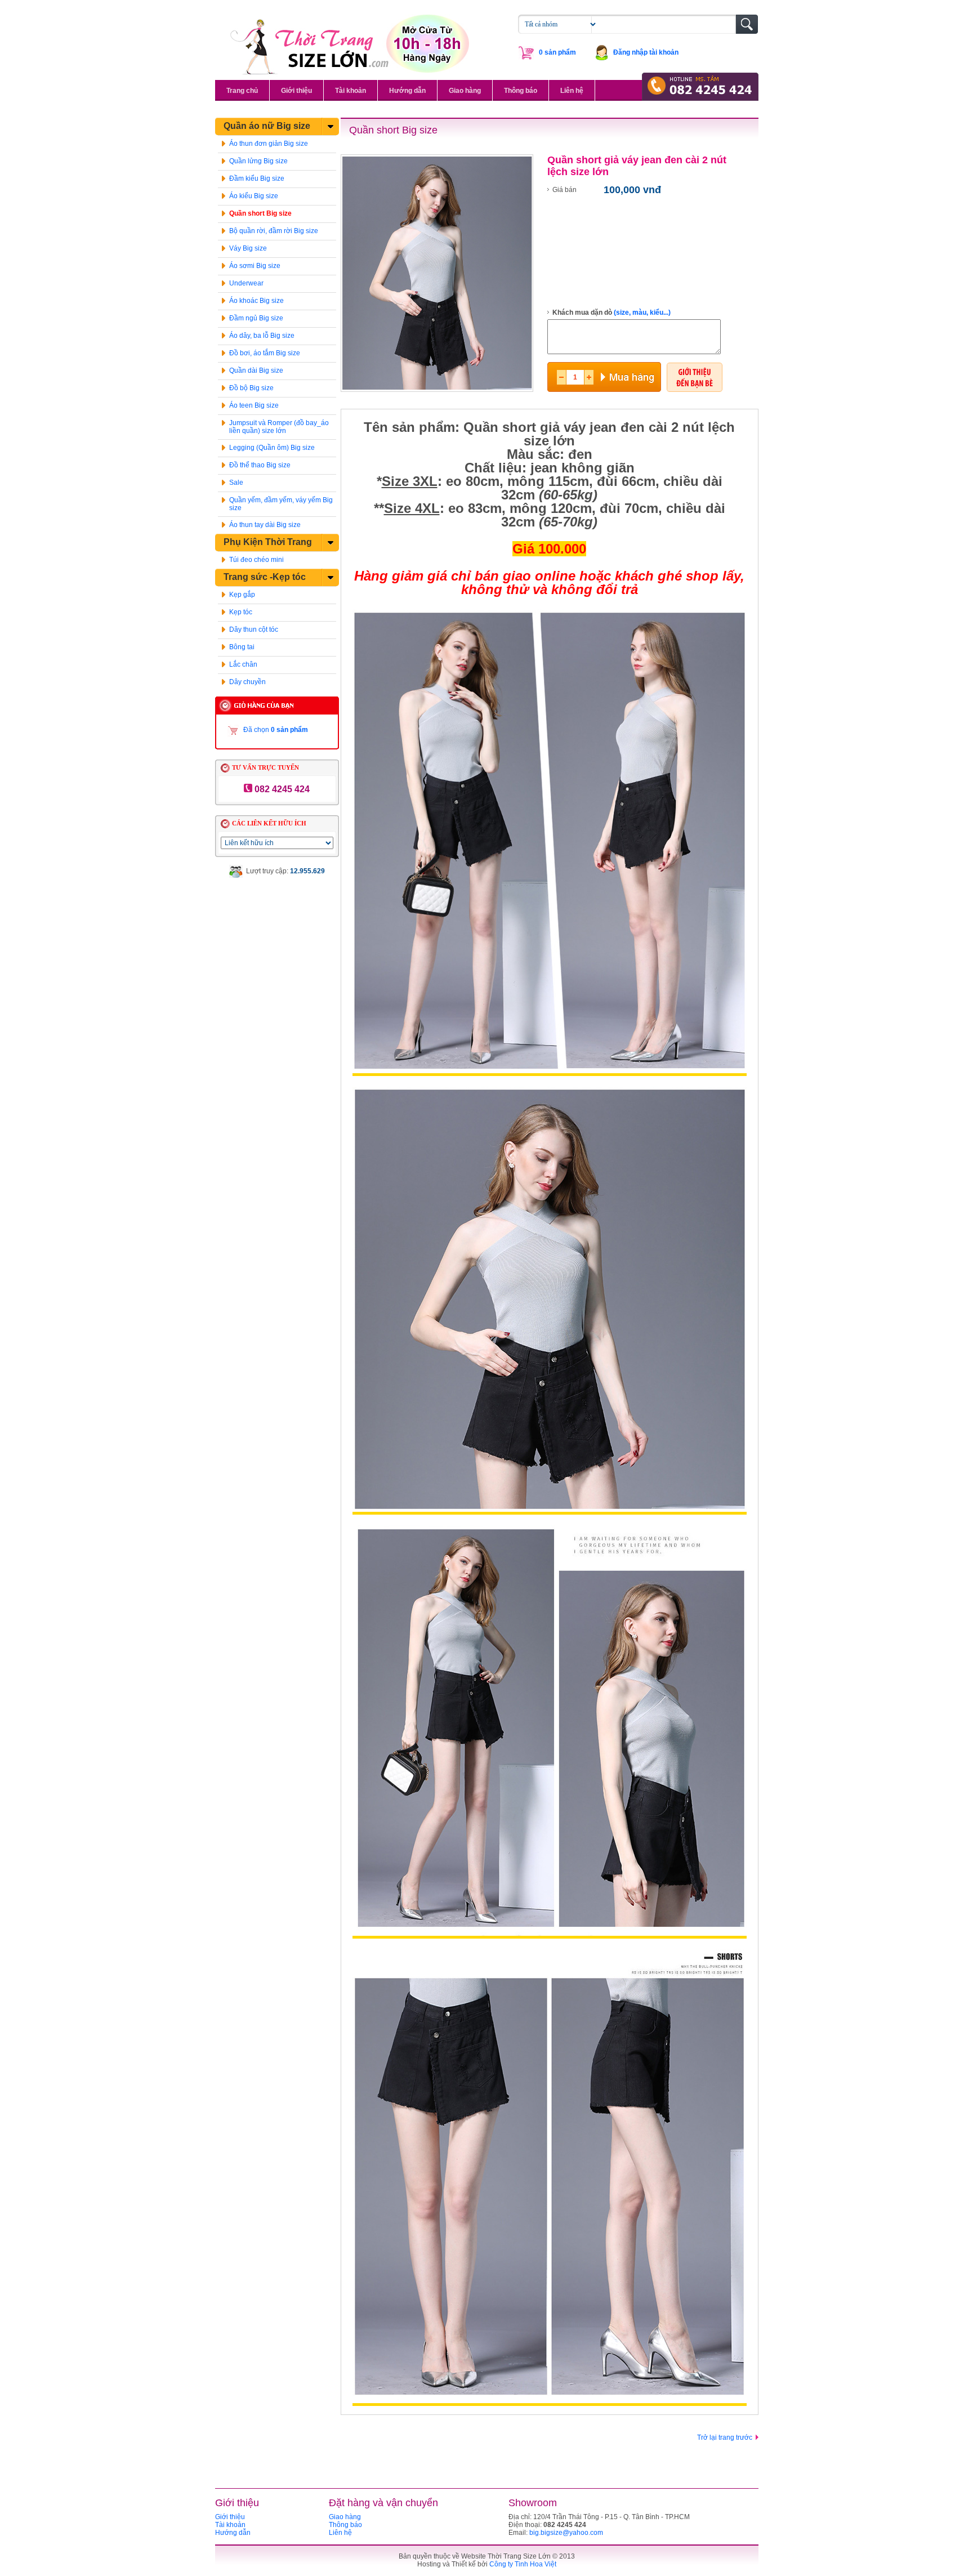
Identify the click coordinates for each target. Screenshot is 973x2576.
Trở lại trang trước (725, 2437)
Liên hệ (572, 91)
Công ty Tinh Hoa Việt (523, 2564)
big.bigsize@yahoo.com (566, 2533)
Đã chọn (276, 730)
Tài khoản (351, 91)
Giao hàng (465, 91)
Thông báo (521, 91)
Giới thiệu (296, 91)
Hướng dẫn (407, 91)
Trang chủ (242, 91)
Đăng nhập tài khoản (646, 52)
